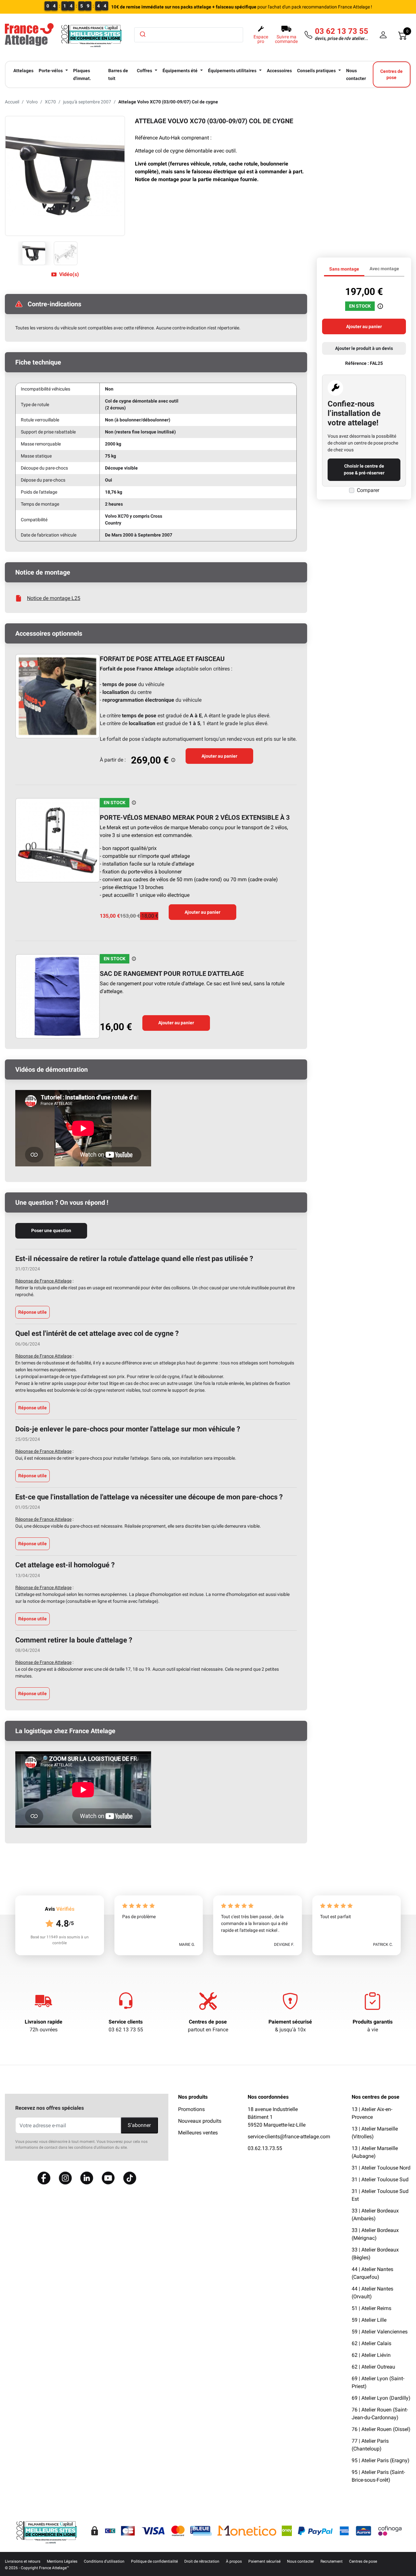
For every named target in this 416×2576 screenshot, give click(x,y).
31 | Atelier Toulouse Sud (380, 2179)
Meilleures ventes (198, 2133)
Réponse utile (32, 1312)
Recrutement (331, 2561)
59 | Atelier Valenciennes (380, 2332)
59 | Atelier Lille (369, 2320)
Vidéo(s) (69, 274)
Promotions (191, 2109)
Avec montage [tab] (384, 269)
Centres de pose (208, 2022)
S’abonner (139, 2125)
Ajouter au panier (219, 756)
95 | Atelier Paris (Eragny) (381, 2460)
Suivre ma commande (286, 39)
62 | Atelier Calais (371, 2343)
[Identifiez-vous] (383, 35)
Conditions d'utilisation (104, 2561)
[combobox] (189, 35)
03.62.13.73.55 (265, 2148)
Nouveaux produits (200, 2121)
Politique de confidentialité (154, 2561)
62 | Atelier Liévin (371, 2355)
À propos (234, 2561)
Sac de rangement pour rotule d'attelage (172, 974)
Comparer (368, 490)
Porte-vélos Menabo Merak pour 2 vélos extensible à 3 (195, 817)
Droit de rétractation (202, 2561)
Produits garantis (373, 2022)
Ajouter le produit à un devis (364, 348)
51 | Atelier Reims (371, 2308)
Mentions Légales (62, 2561)
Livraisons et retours (23, 2561)
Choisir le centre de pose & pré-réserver (364, 469)
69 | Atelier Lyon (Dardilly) (381, 2398)
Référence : (357, 363)
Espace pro (261, 39)
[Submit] (142, 34)
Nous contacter (300, 2561)
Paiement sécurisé (290, 2022)
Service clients (126, 2022)
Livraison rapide (44, 2022)
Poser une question (51, 1230)
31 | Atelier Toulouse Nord (381, 2168)
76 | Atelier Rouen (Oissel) (381, 2429)
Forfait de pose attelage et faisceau (162, 659)
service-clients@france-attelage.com (289, 2137)
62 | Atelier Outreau (373, 2367)
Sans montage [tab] (344, 269)
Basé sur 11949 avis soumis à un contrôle (60, 1940)
